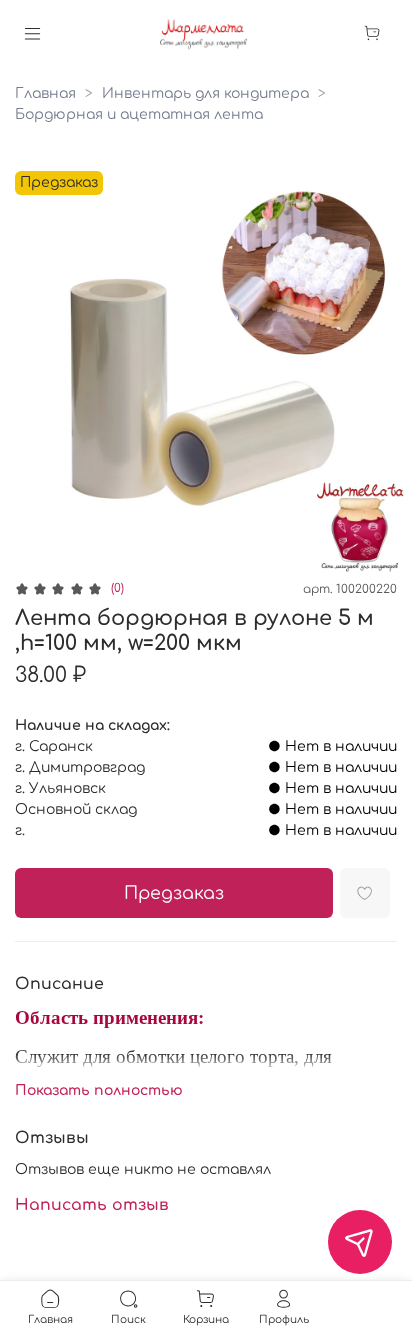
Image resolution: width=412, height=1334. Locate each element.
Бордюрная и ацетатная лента (139, 114)
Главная (45, 93)
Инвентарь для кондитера (205, 93)
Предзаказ (174, 893)
